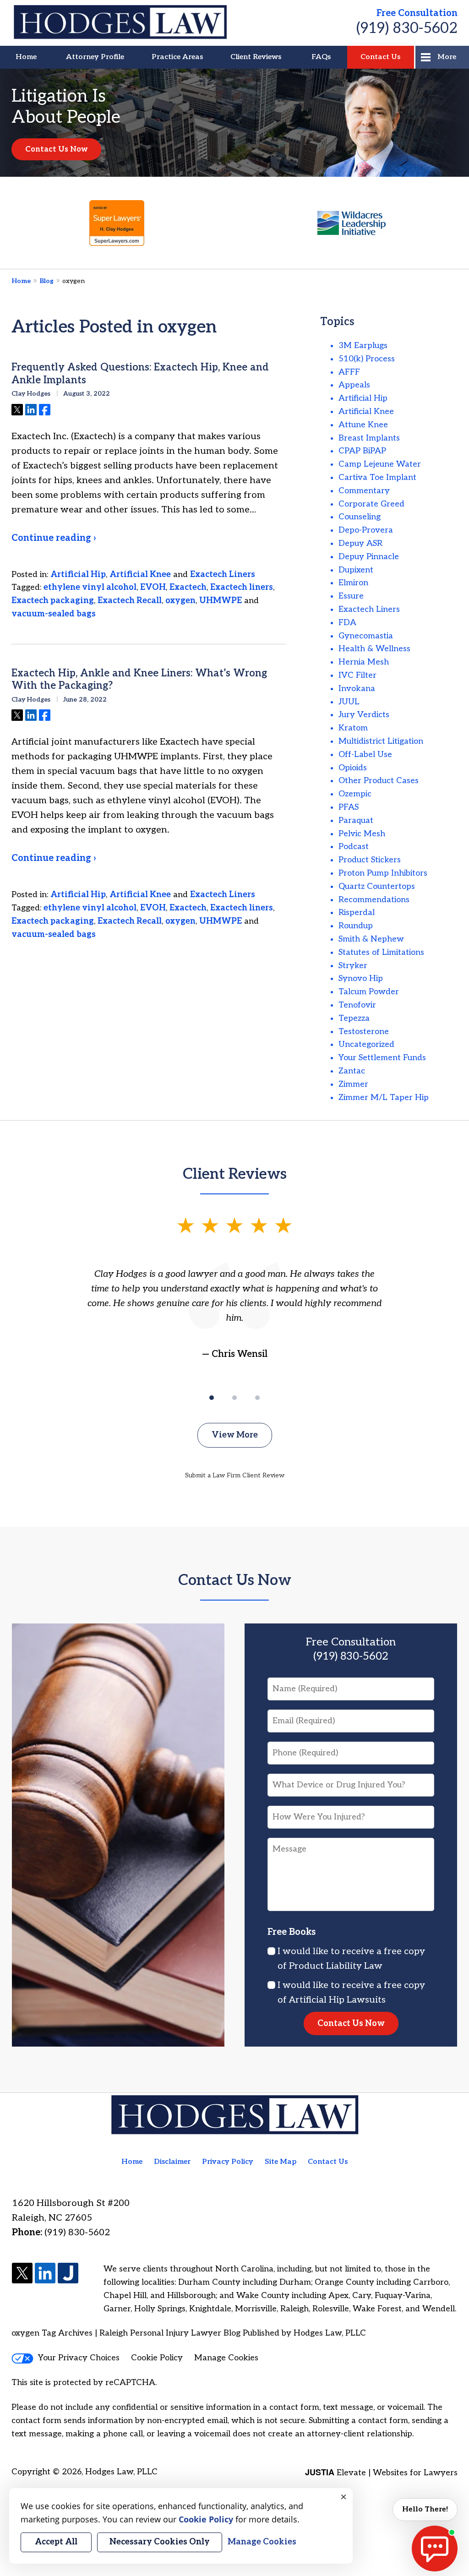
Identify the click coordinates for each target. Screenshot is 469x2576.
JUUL (349, 702)
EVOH (153, 587)
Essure (351, 596)
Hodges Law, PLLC (121, 2472)
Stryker (353, 966)
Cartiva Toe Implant (377, 477)
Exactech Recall (130, 601)
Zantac (352, 1071)
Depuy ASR (360, 543)
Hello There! (425, 2509)
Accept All (56, 2542)
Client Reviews (256, 57)
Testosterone (364, 1032)
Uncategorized (366, 1044)
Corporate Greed (371, 504)
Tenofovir (357, 1005)
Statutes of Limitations (381, 952)
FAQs (321, 57)
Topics (337, 322)
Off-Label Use (365, 754)
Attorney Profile (95, 57)
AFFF (349, 372)
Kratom (353, 728)
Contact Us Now (56, 149)
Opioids (353, 768)
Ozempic (355, 794)
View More (235, 1435)
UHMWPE (221, 601)
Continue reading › (54, 538)
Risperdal (357, 912)
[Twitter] (22, 2274)
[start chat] (435, 2549)
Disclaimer (172, 2162)
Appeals (354, 385)
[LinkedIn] (45, 2274)
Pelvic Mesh (362, 834)
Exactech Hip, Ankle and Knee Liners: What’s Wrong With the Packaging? (139, 680)
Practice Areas (177, 57)
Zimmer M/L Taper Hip (384, 1097)
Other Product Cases (379, 781)
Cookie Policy (157, 2358)
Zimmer (353, 1084)
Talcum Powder (369, 992)
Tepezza (354, 1018)
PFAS (349, 807)
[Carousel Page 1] (212, 1398)
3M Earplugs (363, 346)
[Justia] (68, 2274)
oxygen (180, 601)
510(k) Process (367, 359)
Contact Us (380, 57)
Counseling (360, 517)
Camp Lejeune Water (380, 464)
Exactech (188, 587)
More (447, 57)
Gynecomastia (366, 636)
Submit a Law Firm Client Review (235, 1475)
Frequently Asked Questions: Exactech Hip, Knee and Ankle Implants (140, 374)
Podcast (354, 847)
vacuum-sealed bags (54, 614)
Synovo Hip (361, 978)
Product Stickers (370, 860)
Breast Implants (369, 438)
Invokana (357, 689)
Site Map (281, 2162)
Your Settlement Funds (382, 1058)
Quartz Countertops (377, 886)
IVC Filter (357, 675)
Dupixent (356, 570)
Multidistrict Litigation (381, 741)
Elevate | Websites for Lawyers (381, 2473)
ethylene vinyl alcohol (90, 587)
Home (26, 57)
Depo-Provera (366, 530)
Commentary (364, 491)
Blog (46, 281)
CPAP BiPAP (362, 451)
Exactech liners (242, 587)
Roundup (356, 926)
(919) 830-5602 (407, 28)
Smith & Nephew (371, 939)
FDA (347, 623)
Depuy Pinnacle (369, 557)
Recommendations (374, 900)
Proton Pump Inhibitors (383, 873)
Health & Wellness (374, 649)
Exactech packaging (53, 601)
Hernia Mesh (364, 662)
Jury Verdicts (364, 715)
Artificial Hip (78, 575)
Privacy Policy (228, 2162)
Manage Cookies (226, 2358)
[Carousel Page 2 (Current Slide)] (234, 1398)
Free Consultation (417, 13)
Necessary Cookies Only (160, 2542)
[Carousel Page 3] (257, 1398)
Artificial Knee (140, 575)
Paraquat (356, 820)
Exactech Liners (223, 575)
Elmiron (353, 583)
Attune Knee (363, 425)
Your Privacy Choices (79, 2358)
